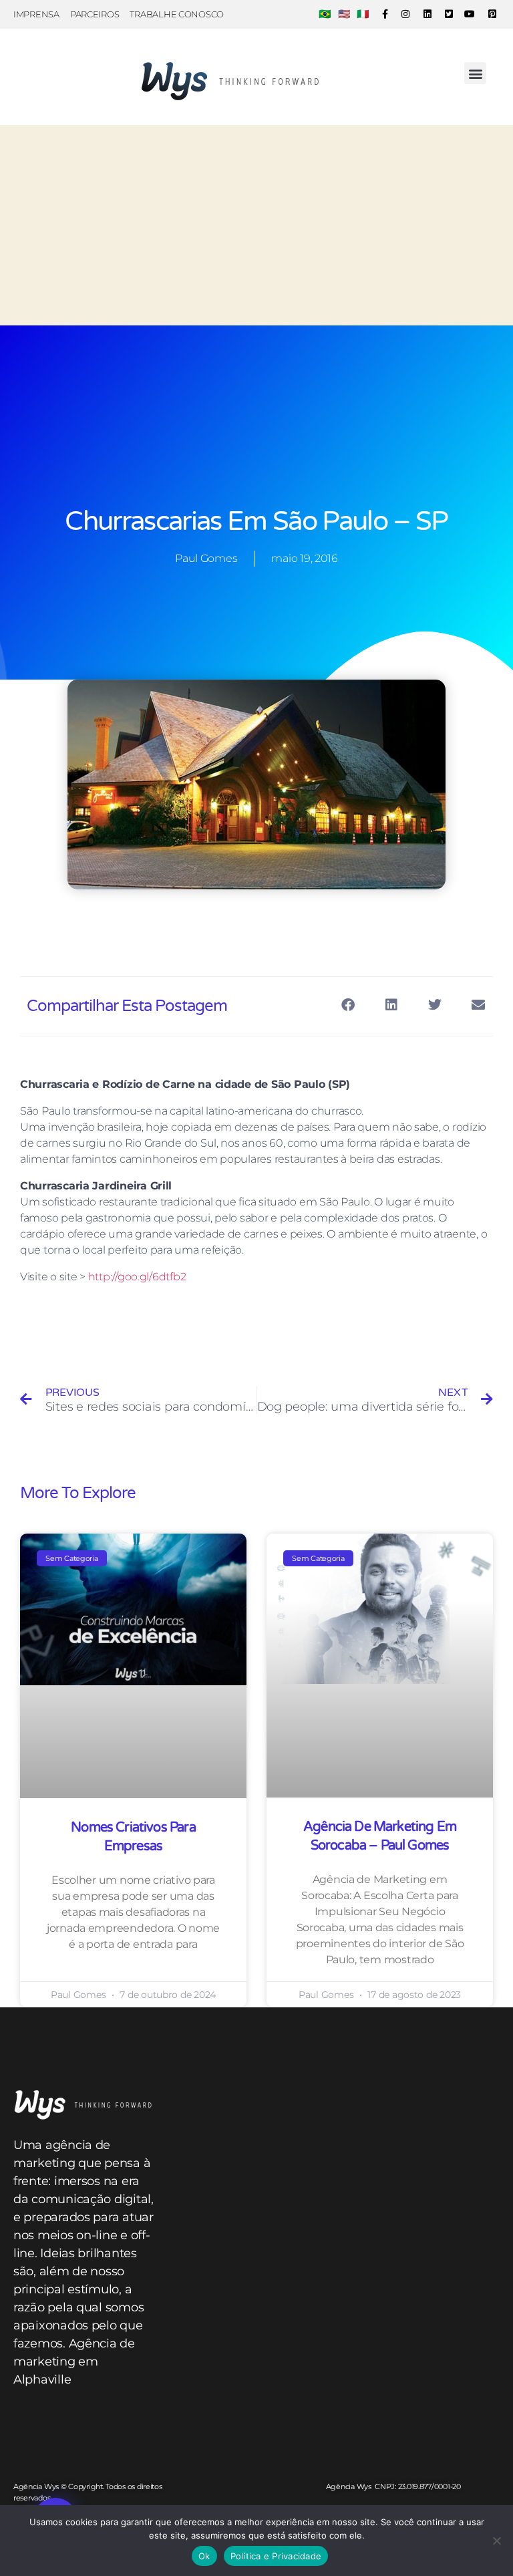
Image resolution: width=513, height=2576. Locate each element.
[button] (475, 73)
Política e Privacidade (276, 2556)
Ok (204, 2556)
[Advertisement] (256, 225)
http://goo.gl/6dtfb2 (137, 1277)
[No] (496, 2541)
